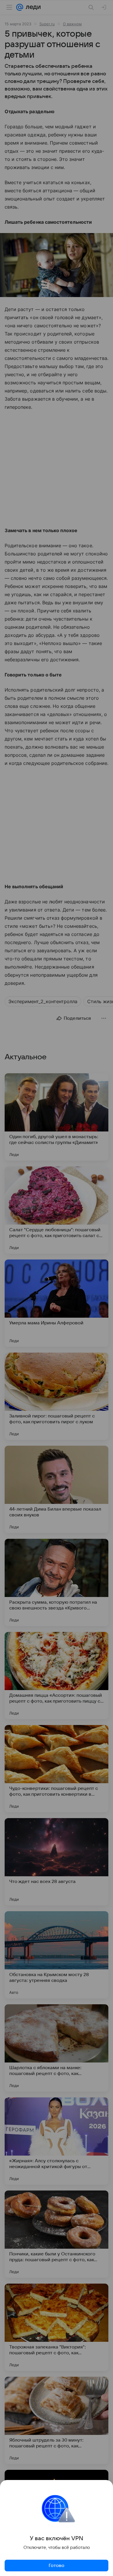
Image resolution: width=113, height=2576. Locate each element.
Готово (57, 2566)
